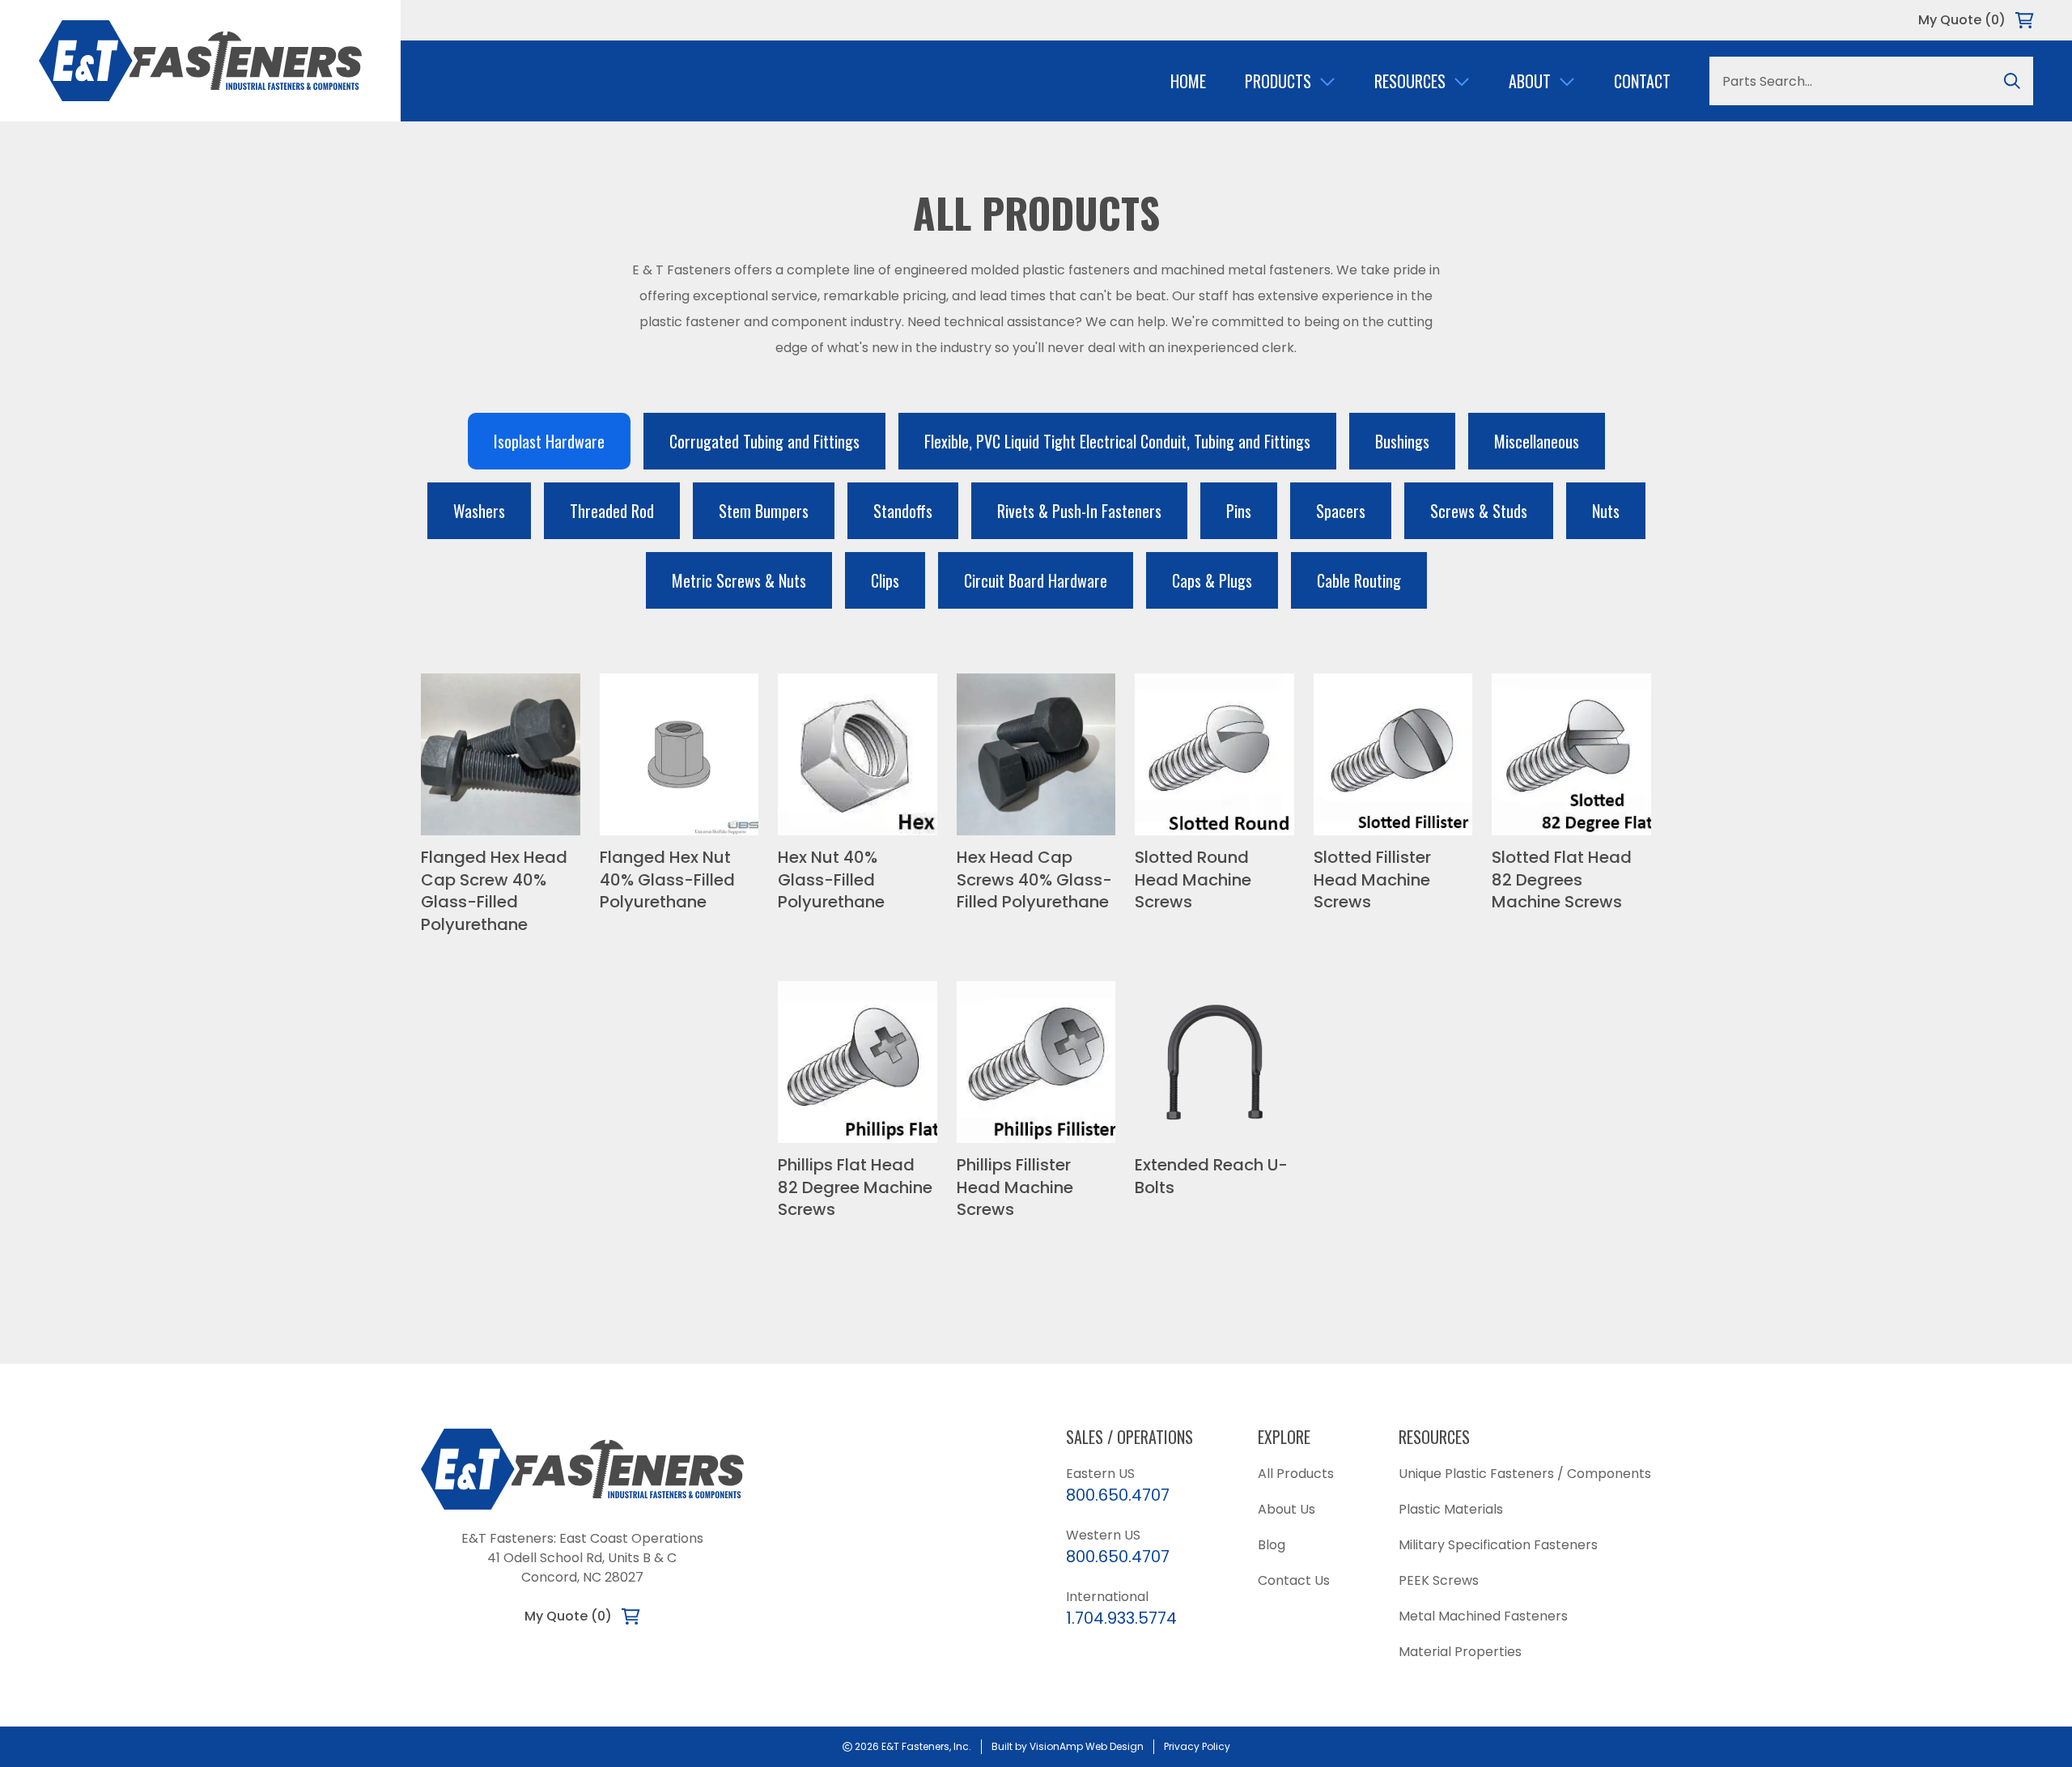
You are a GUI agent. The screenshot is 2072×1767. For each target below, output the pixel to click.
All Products (1296, 1474)
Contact (1642, 81)
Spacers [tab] (1341, 511)
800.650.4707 (1118, 1495)
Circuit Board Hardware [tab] (1036, 580)
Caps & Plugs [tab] (1212, 580)
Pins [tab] (1239, 511)
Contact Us (1294, 1580)
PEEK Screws (1439, 1580)
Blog (1272, 1545)
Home (1188, 81)
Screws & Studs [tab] (1479, 511)
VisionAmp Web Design (1087, 1746)
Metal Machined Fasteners (1483, 1616)
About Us (1287, 1509)
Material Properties (1460, 1652)
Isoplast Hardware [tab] (549, 441)
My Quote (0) (1962, 20)
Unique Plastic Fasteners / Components (1525, 1474)
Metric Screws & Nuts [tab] (739, 580)
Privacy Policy (1197, 1746)
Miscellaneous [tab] (1537, 441)
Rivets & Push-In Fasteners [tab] (1079, 511)
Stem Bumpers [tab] (764, 511)
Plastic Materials (1451, 1509)
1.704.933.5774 (1121, 1618)
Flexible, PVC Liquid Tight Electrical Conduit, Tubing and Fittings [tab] (1117, 441)
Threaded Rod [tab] (612, 511)
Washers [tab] (479, 511)
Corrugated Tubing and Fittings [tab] (764, 441)
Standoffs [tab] (903, 511)
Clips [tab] (885, 580)
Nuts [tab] (1606, 511)
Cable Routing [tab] (1359, 580)
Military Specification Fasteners (1498, 1545)
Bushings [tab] (1402, 441)
